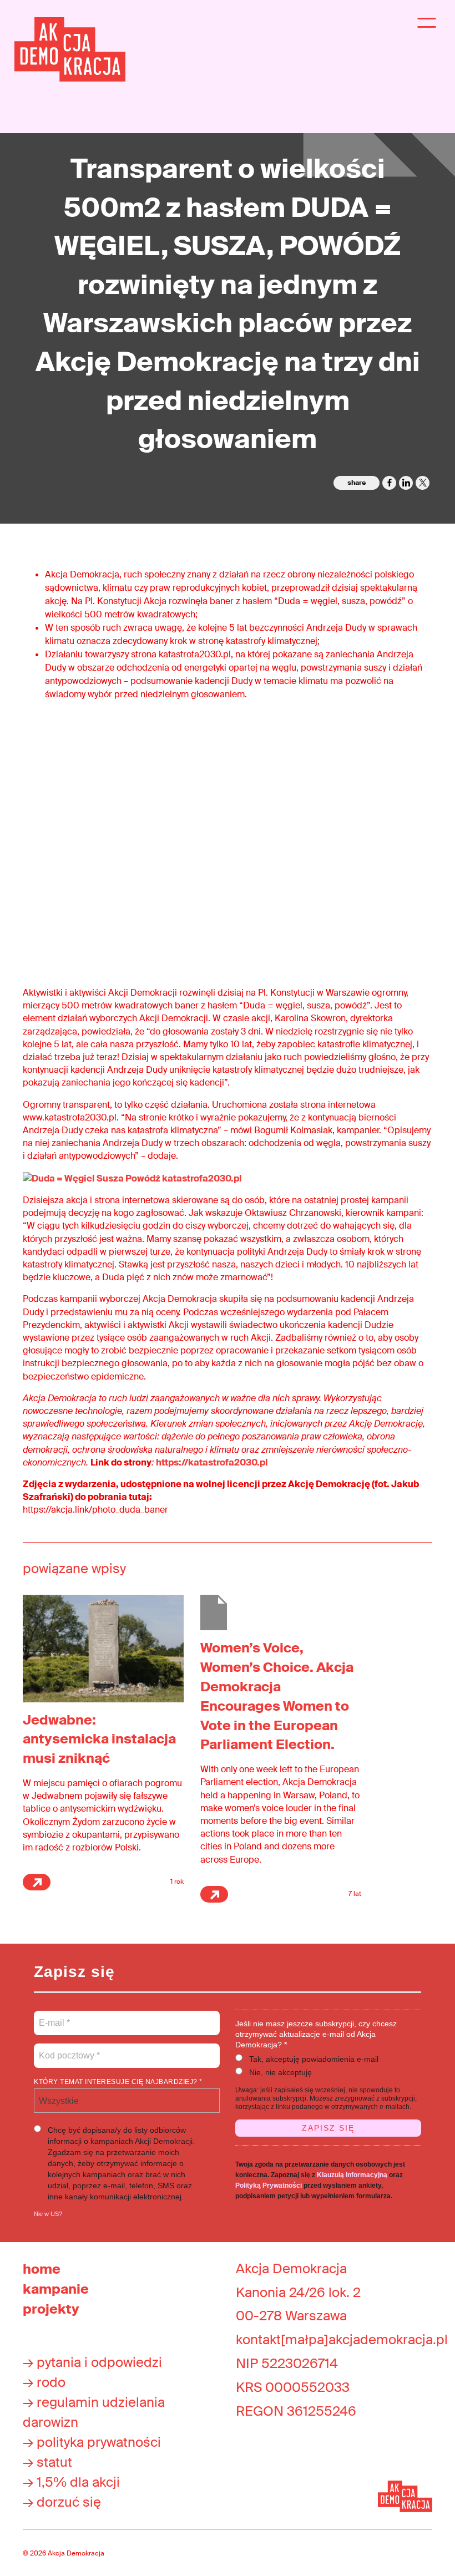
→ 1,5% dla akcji (71, 2482)
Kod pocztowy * (70, 2049)
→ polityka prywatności (92, 2442)
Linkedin (406, 483)
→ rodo (44, 2382)
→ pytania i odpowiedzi (92, 2362)
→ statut (47, 2462)
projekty (51, 2309)
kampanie (56, 2289)
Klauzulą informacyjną (352, 2175)
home (42, 2269)
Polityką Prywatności (269, 2185)
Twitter (423, 483)
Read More (37, 1882)
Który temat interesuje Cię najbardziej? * (118, 2082)
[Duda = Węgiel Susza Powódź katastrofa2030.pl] (132, 1178)
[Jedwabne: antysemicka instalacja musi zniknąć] (103, 1648)
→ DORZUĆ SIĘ (62, 2502)
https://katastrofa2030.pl (212, 1462)
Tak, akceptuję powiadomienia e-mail (314, 2059)
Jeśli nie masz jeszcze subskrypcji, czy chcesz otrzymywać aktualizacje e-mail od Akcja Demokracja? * (316, 2034)
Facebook (389, 483)
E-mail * (54, 2016)
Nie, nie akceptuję (280, 2072)
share (357, 483)
